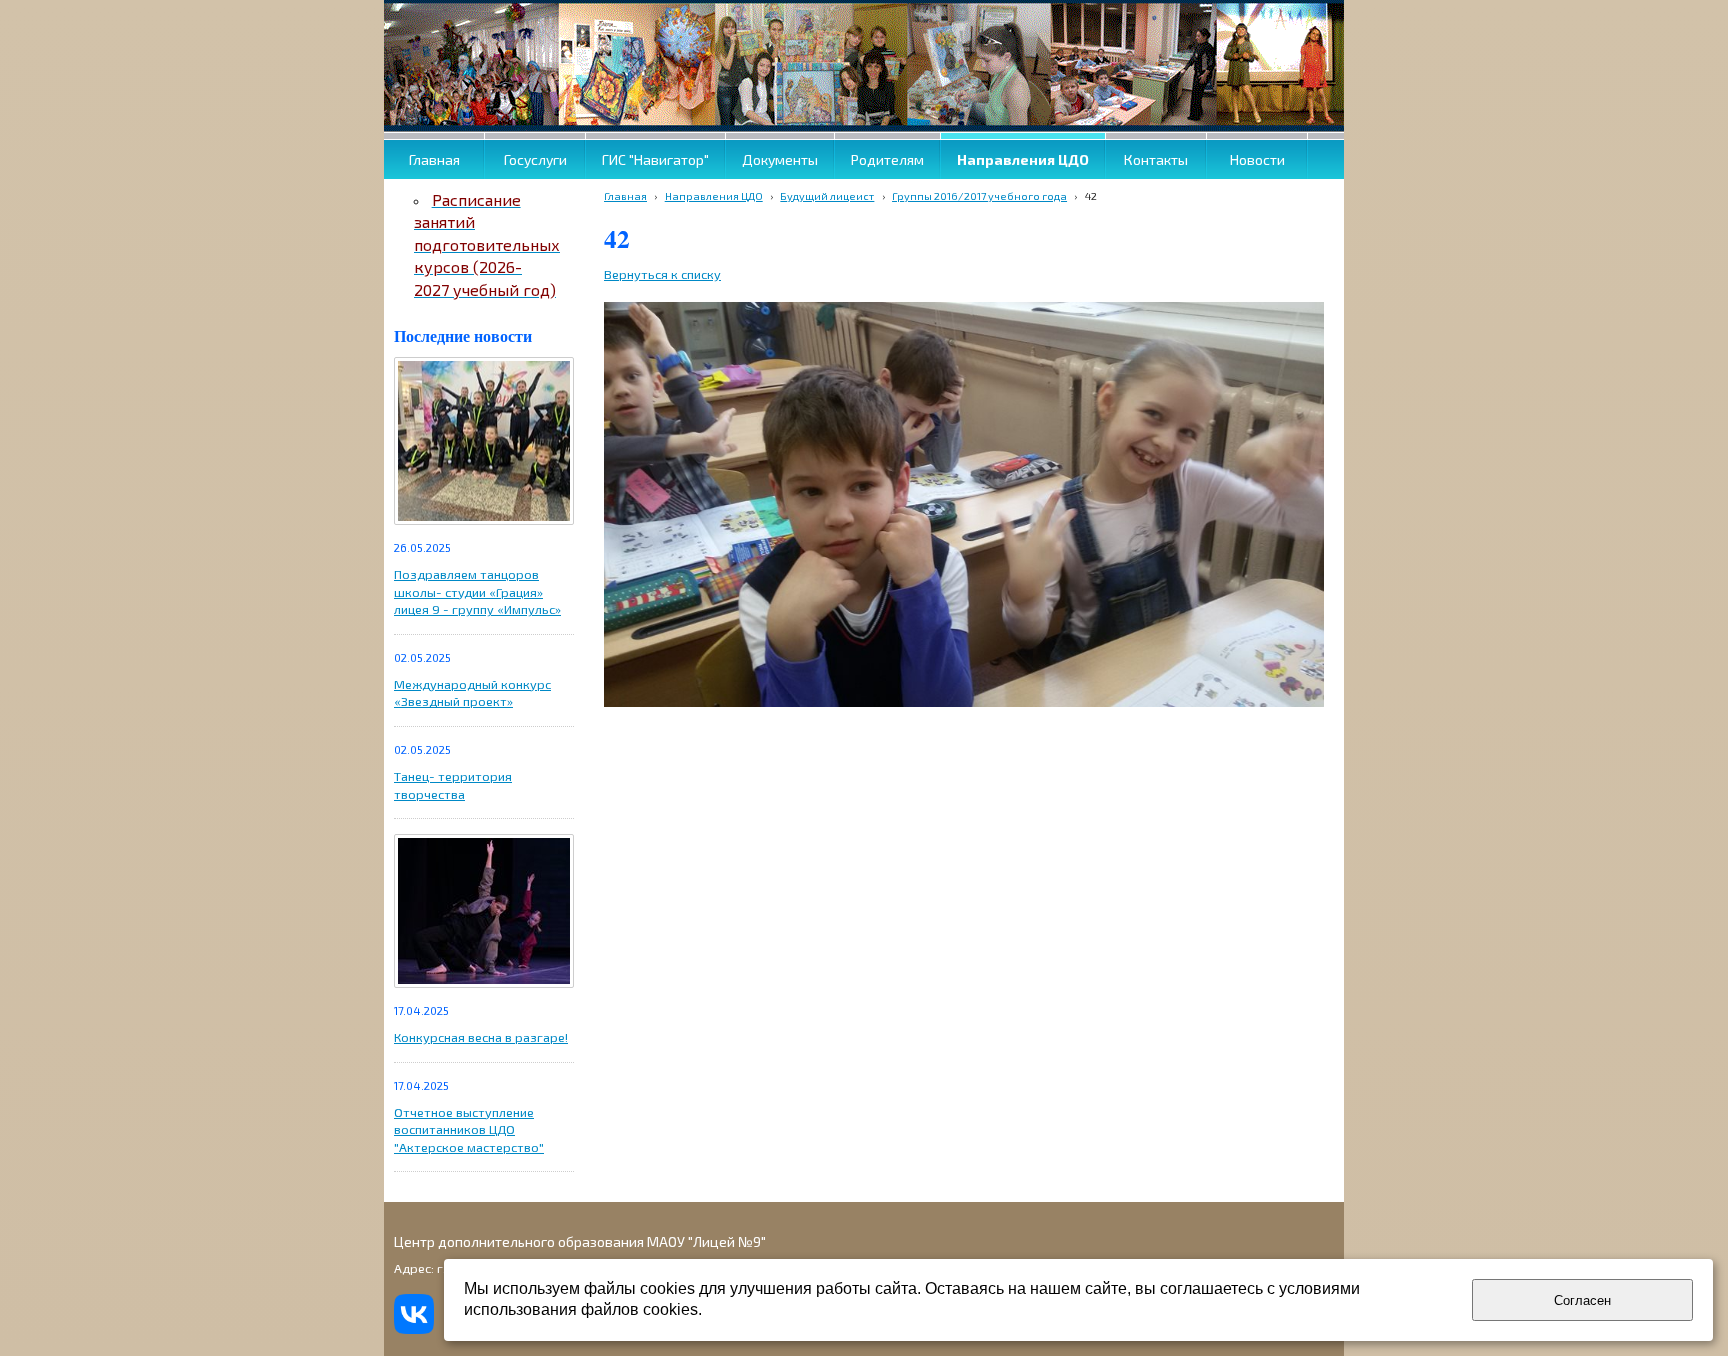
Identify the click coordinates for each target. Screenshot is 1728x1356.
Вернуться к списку (662, 274)
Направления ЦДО (714, 195)
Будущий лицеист (827, 195)
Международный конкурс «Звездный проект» (472, 693)
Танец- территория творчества (453, 785)
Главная (625, 195)
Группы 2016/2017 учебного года (979, 195)
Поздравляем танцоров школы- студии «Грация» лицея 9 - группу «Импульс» (477, 591)
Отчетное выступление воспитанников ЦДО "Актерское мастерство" (469, 1129)
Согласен (1582, 1300)
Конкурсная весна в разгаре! (481, 1037)
